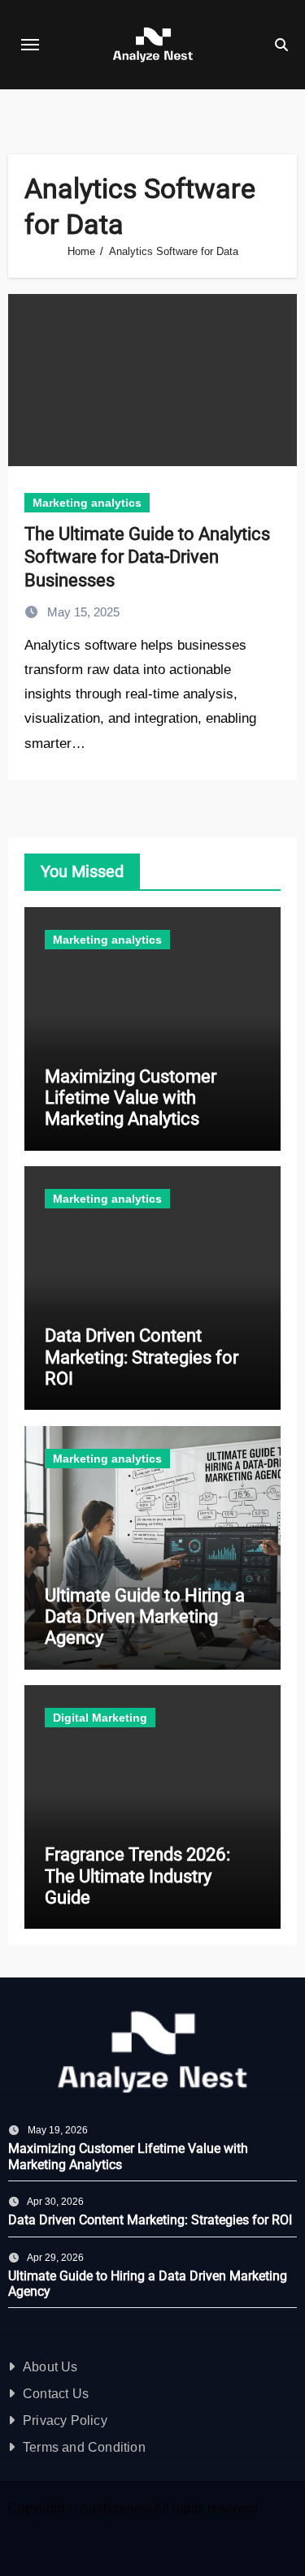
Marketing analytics (87, 503)
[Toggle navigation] (30, 45)
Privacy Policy (65, 2420)
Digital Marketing (100, 1718)
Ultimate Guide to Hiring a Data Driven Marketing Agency (145, 1617)
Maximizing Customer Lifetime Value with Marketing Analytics (131, 1098)
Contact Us (56, 2394)
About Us (50, 2367)
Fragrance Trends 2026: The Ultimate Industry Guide (137, 1876)
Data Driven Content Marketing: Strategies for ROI (142, 1357)
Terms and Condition (84, 2447)
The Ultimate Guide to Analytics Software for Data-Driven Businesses (147, 557)
